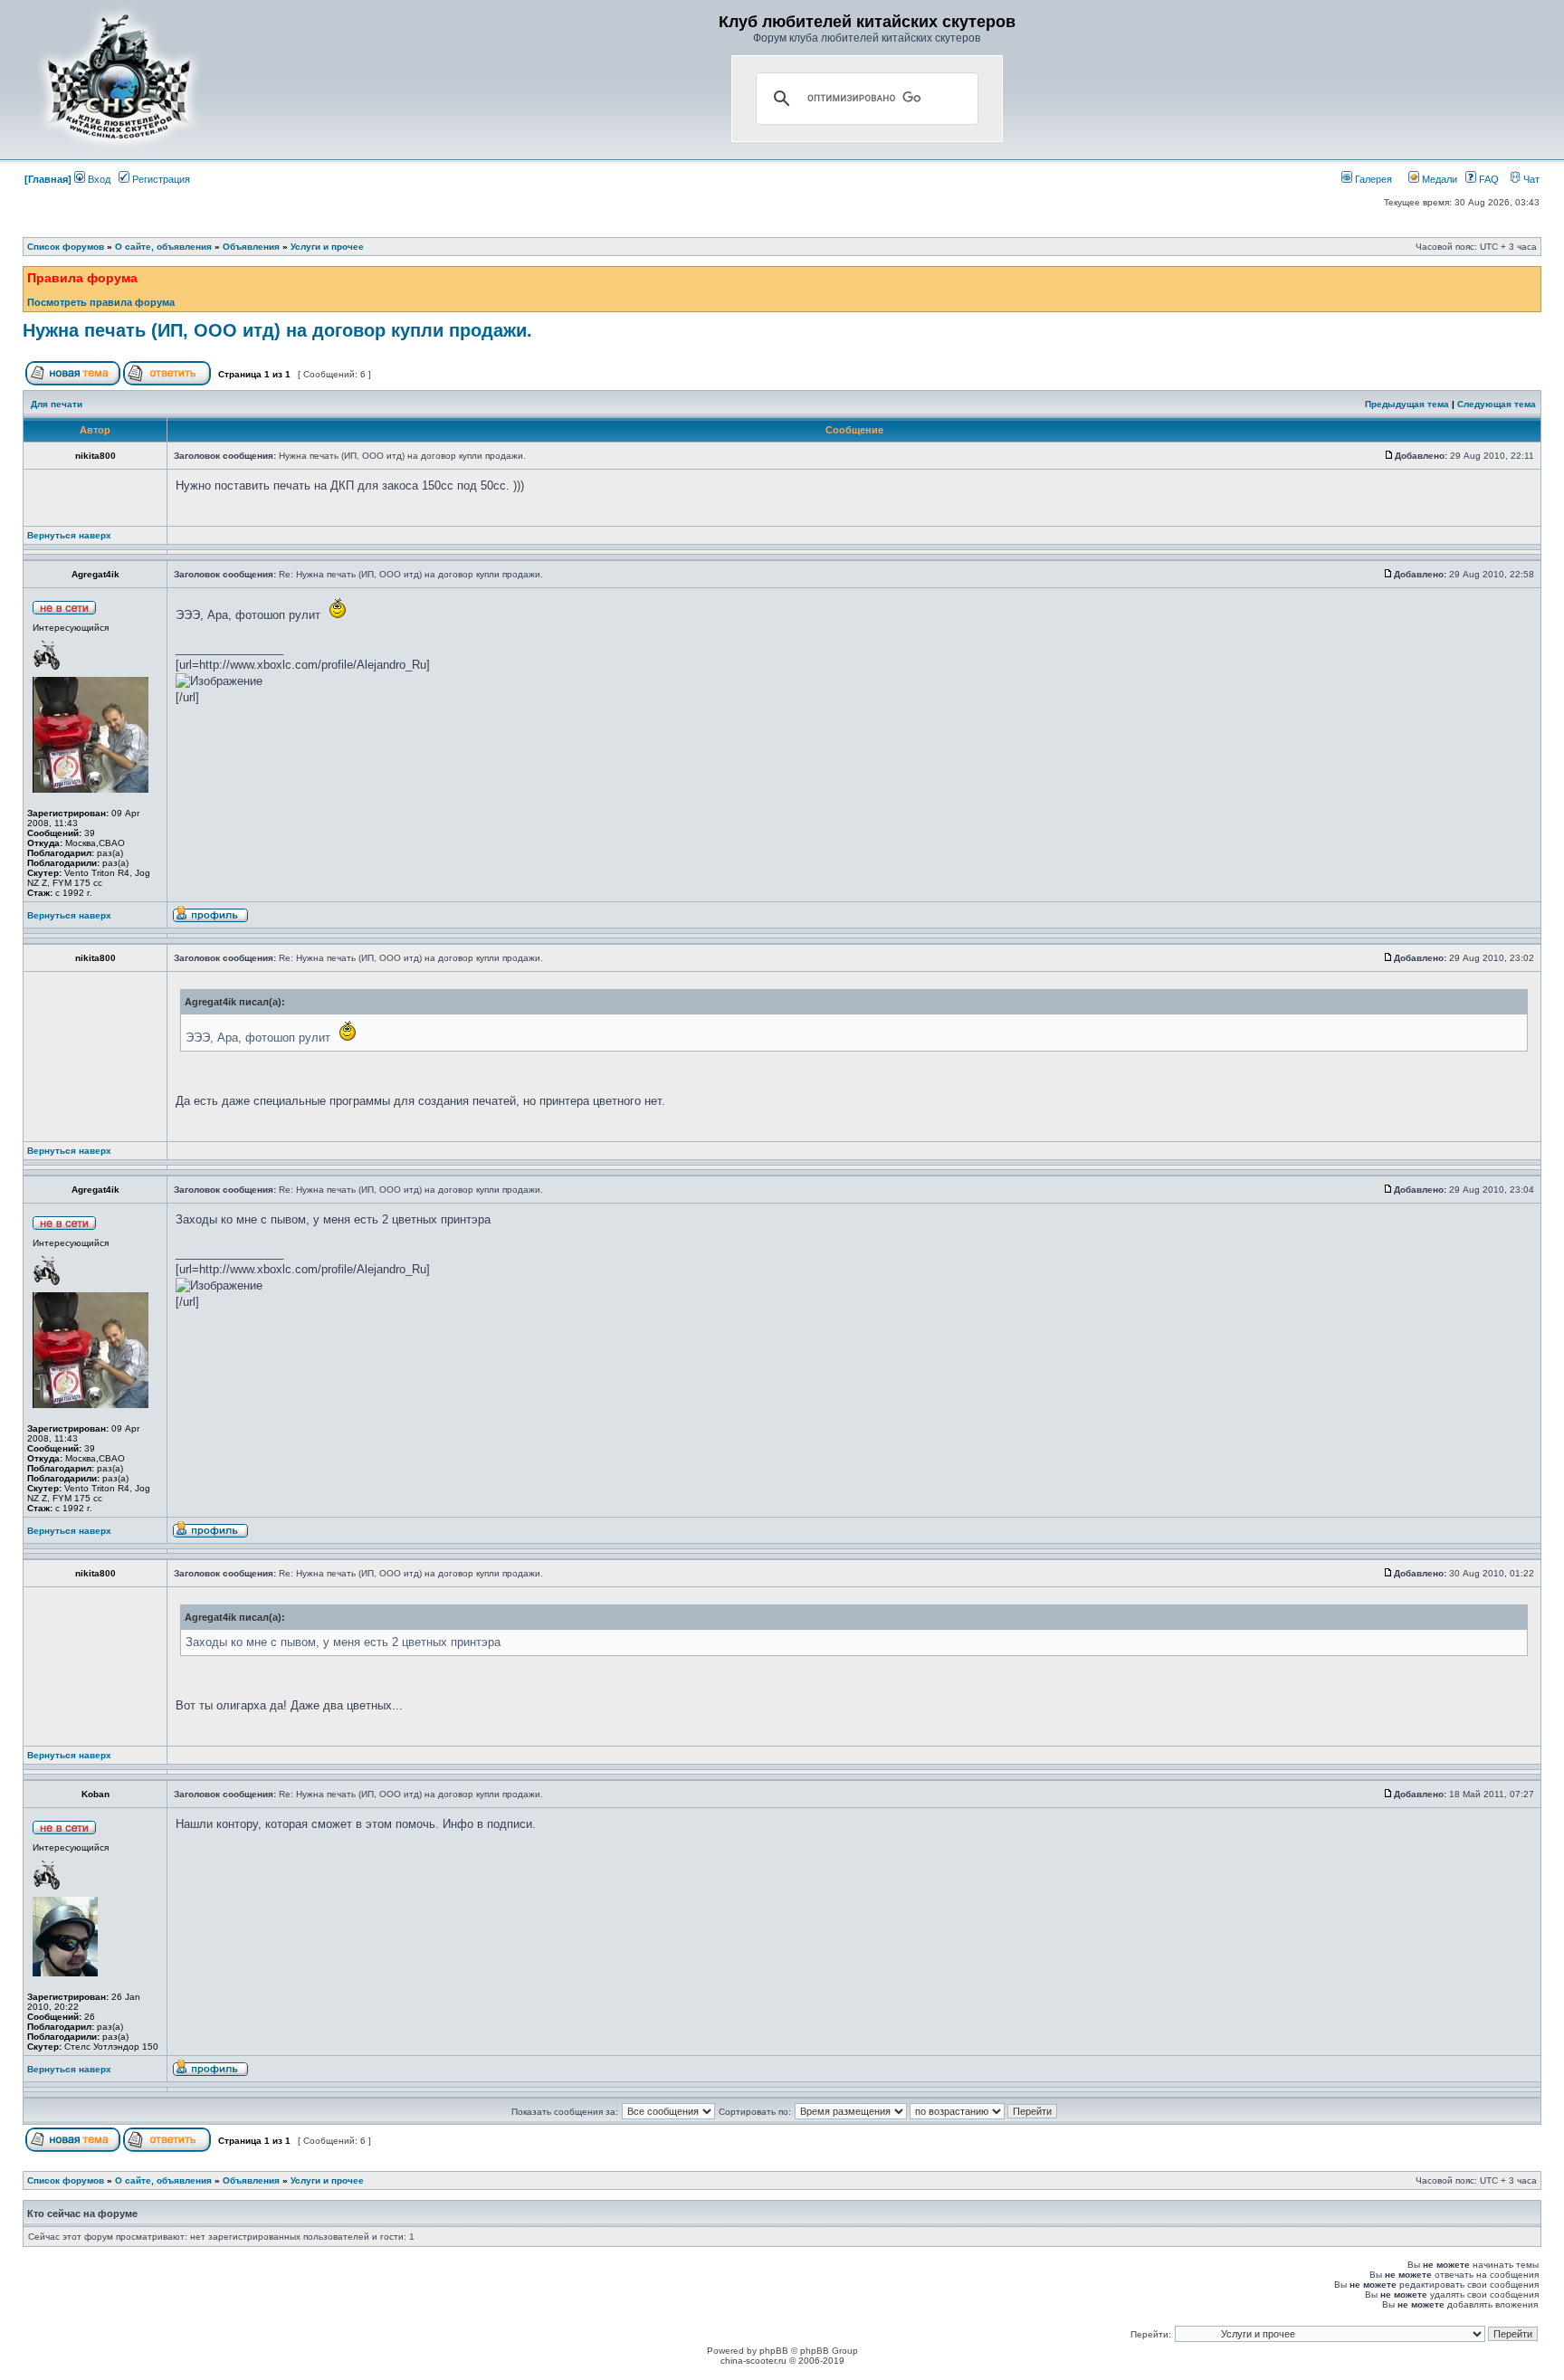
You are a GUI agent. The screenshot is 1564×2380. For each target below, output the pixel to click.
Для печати (57, 404)
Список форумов (66, 247)
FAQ (1488, 179)
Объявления (251, 247)
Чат (1530, 179)
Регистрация (160, 179)
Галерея (1372, 179)
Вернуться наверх (69, 535)
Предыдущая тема (1407, 404)
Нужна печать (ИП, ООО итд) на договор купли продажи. (277, 330)
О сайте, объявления (163, 247)
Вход (98, 179)
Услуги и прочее (327, 247)
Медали (1438, 179)
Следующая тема (1497, 404)
